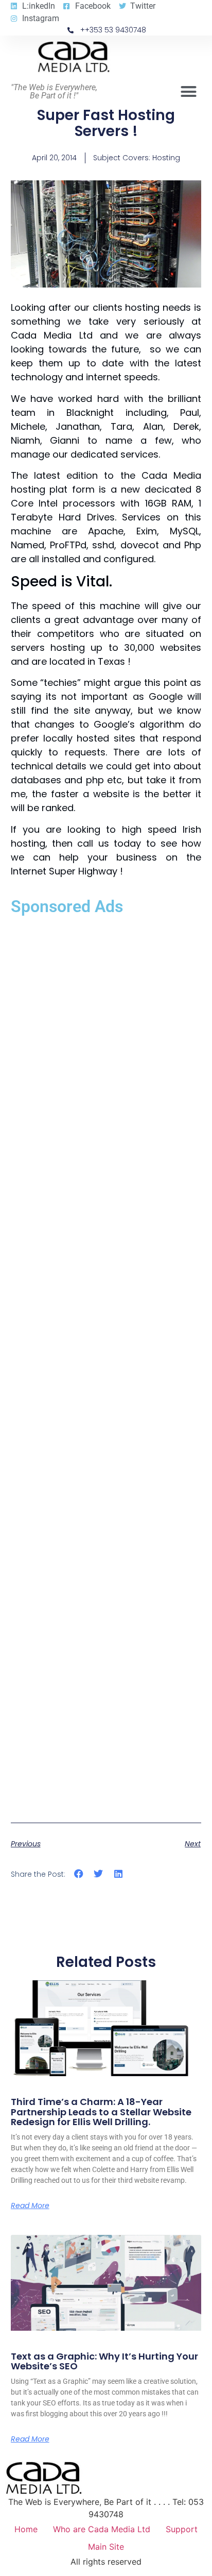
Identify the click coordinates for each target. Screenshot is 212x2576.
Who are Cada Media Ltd (102, 2529)
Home (26, 2529)
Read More (30, 2205)
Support (182, 2529)
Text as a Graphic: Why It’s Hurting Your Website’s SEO (104, 2361)
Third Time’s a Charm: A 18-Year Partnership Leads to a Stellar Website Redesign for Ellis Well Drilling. (101, 2112)
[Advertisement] (106, 1366)
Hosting (166, 158)
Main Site (106, 2547)
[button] (189, 92)
